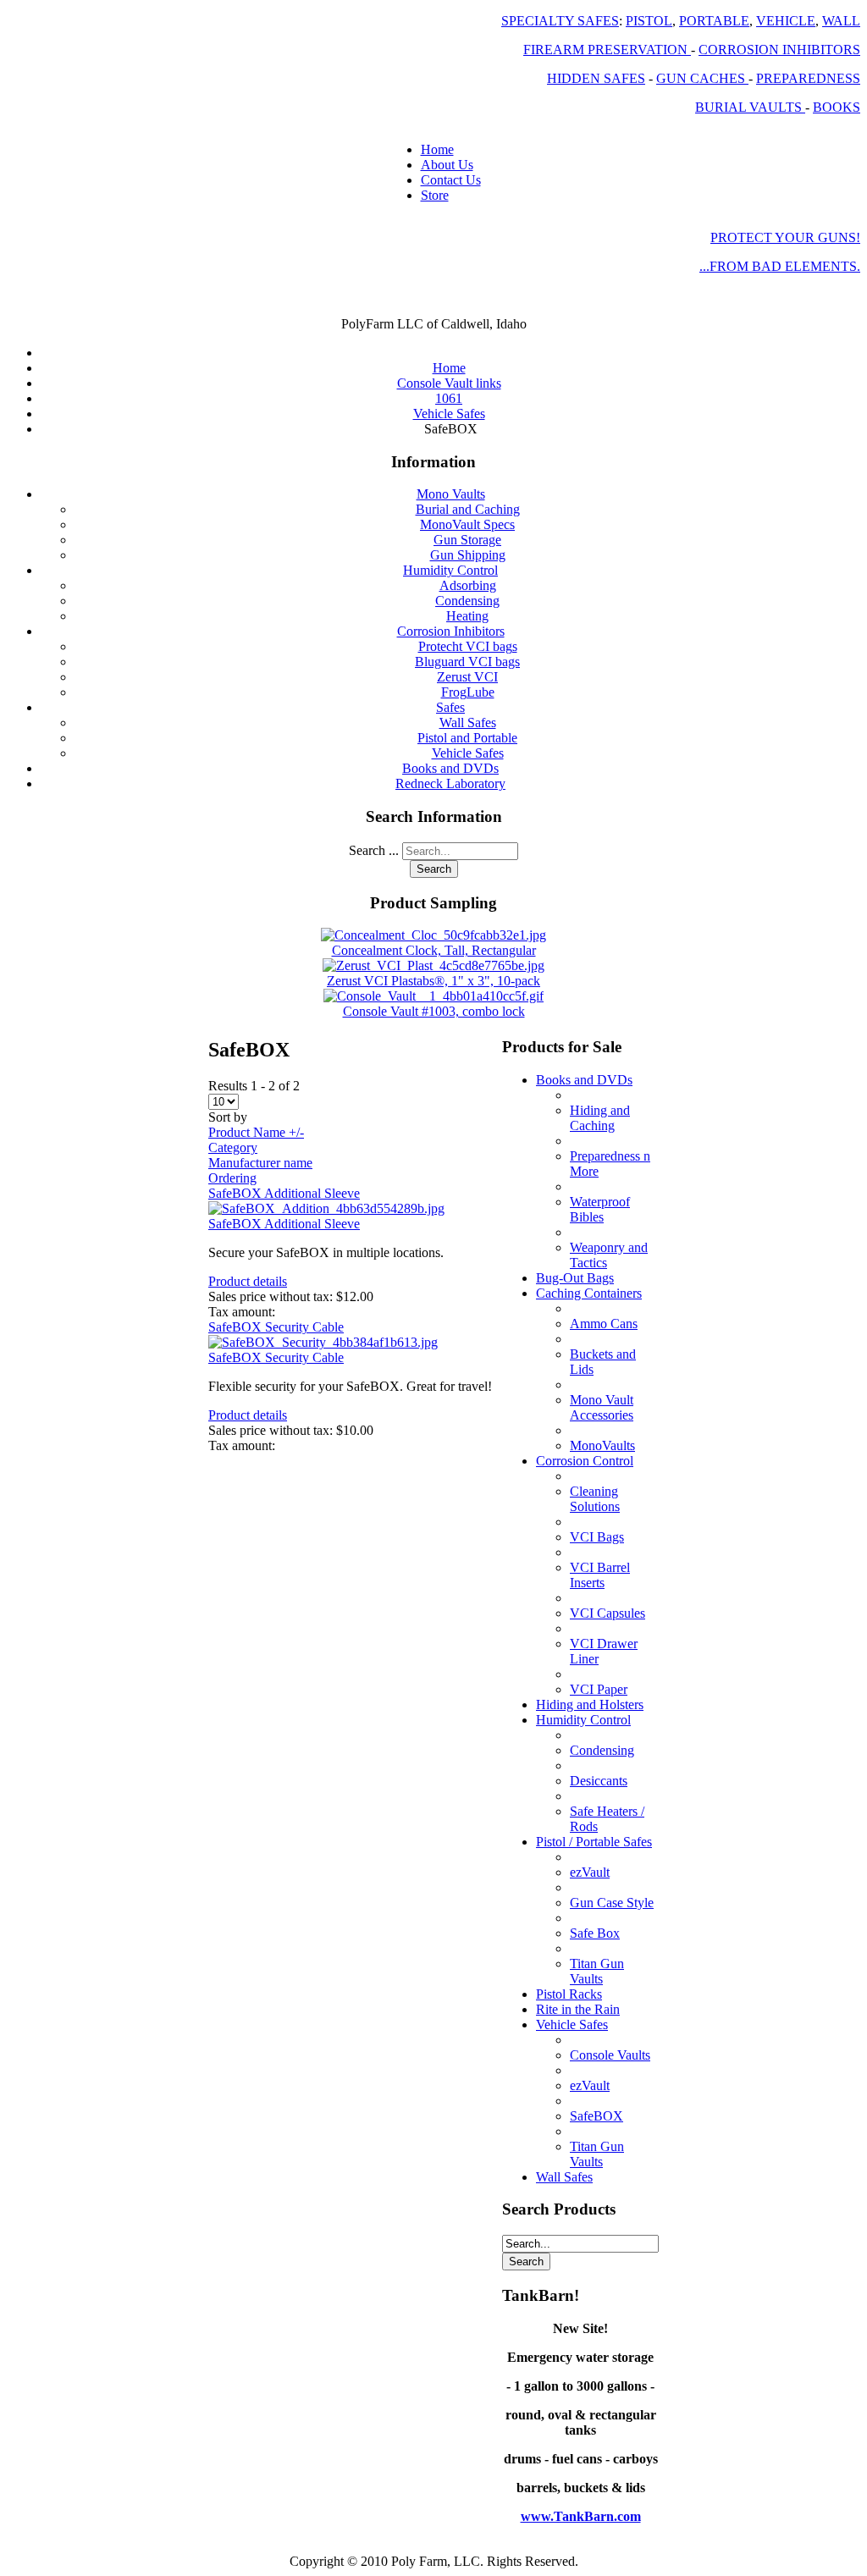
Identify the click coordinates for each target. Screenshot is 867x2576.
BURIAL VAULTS (750, 107)
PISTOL (649, 21)
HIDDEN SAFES (596, 78)
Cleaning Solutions (595, 1499)
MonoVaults (602, 1445)
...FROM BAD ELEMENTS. (780, 266)
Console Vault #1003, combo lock (434, 1011)
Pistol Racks (569, 1994)
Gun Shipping (468, 555)
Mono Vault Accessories (602, 1407)
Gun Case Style (612, 1903)
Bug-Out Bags (575, 1278)
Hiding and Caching (600, 1118)
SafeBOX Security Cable (276, 1327)
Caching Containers (589, 1293)
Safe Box (595, 1933)
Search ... (374, 850)
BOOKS (837, 107)
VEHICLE (786, 21)
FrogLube (468, 692)
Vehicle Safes (468, 753)
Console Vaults (610, 2055)
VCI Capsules (607, 1613)
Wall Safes (468, 723)
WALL (841, 21)
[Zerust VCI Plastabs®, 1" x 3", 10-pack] (433, 965)
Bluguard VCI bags (467, 662)
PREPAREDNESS (808, 78)
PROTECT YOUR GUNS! (785, 237)
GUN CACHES (702, 78)
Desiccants (599, 1781)
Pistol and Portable (467, 738)
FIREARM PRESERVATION (607, 50)
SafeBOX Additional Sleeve (284, 1193)
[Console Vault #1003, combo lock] (433, 996)
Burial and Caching (468, 509)
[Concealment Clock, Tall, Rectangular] (433, 935)
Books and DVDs (450, 768)
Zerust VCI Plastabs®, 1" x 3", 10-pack (433, 981)
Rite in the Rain (578, 2009)
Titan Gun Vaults (597, 1971)
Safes (450, 707)
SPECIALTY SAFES (560, 21)
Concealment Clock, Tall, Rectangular (434, 950)
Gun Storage (467, 540)
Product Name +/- (256, 1132)
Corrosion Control (585, 1461)
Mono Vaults (451, 494)
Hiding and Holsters (590, 1704)
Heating (467, 616)
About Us (447, 165)
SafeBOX (596, 2116)
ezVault (590, 1872)
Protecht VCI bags (468, 646)
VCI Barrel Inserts (600, 1575)
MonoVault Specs (467, 524)
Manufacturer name (260, 1163)
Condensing (467, 601)
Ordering (232, 1178)
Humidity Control (450, 570)
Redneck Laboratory (450, 783)
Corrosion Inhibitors (451, 631)
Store (435, 195)
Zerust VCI (467, 677)
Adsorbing (468, 585)
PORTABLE (714, 21)
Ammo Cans (604, 1324)
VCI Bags (597, 1537)
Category (233, 1147)
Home (437, 149)
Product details (248, 1281)
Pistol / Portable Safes (594, 1842)
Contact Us (451, 180)
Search (434, 869)
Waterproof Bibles (600, 1209)
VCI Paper (599, 1689)
